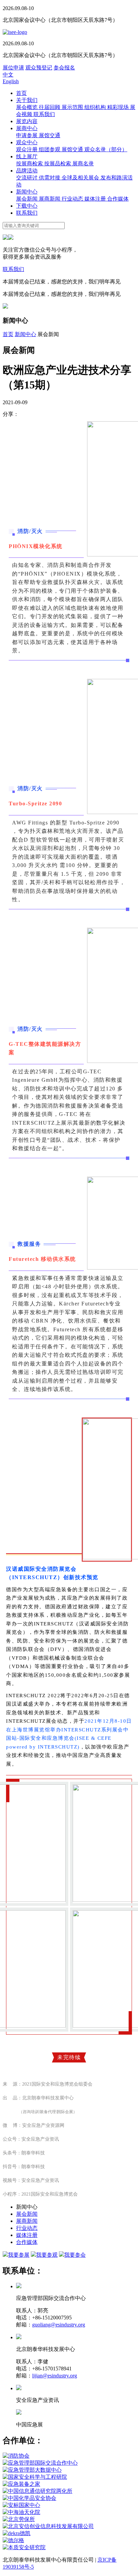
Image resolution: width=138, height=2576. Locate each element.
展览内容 (27, 121)
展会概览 (27, 107)
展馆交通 (50, 135)
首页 (21, 93)
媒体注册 (96, 199)
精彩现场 (119, 107)
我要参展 (19, 2255)
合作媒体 (118, 199)
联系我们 (44, 114)
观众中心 (27, 142)
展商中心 (27, 128)
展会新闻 (27, 199)
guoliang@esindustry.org (59, 2325)
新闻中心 (27, 192)
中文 (8, 75)
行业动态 (73, 199)
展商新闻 (50, 199)
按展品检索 (58, 164)
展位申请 (13, 68)
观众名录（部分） (106, 149)
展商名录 (83, 164)
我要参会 (75, 2255)
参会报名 (64, 68)
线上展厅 (27, 156)
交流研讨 (27, 178)
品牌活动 (27, 171)
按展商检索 (30, 164)
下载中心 (27, 206)
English (11, 81)
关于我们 (27, 100)
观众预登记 (39, 68)
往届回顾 (50, 107)
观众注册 (27, 149)
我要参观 (47, 2255)
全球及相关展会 (81, 178)
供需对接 (50, 178)
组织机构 (96, 107)
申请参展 (27, 135)
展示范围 (73, 107)
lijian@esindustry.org (55, 2376)
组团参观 (50, 149)
